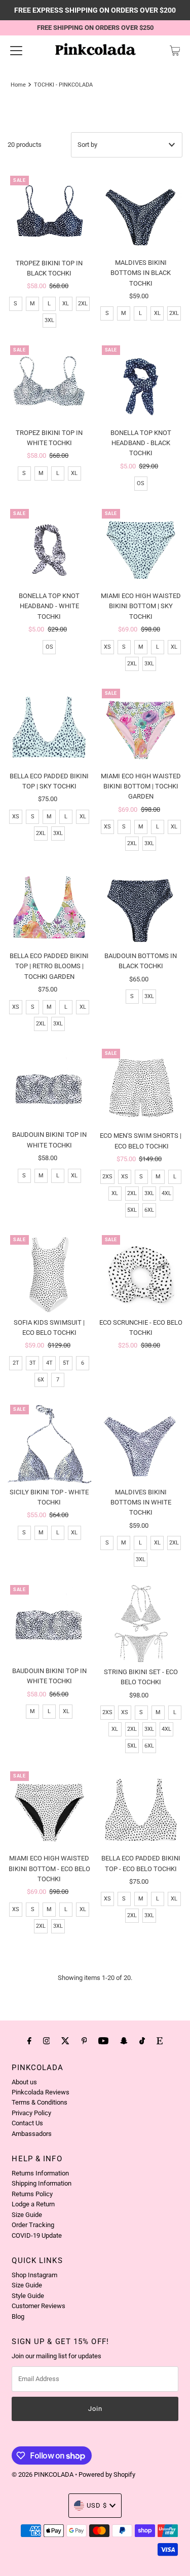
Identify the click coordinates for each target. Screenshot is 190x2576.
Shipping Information (42, 2183)
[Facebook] (29, 2041)
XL (66, 304)
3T (33, 1363)
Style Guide (28, 2296)
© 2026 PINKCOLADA (43, 2474)
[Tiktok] (142, 2041)
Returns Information (40, 2173)
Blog (18, 2316)
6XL (149, 1210)
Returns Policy (32, 2194)
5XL (132, 1210)
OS (141, 483)
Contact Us (27, 2123)
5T (66, 1363)
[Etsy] (160, 2041)
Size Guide (27, 2215)
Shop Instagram (34, 2275)
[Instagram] (47, 2041)
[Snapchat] (124, 2041)
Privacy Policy (31, 2113)
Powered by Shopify (107, 2474)
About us (24, 2082)
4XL (166, 1193)
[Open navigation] (16, 51)
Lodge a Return (33, 2204)
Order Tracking (33, 2225)
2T (16, 1363)
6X (41, 1380)
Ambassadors (32, 2134)
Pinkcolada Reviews (41, 2092)
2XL (83, 304)
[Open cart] (175, 51)
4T (49, 1363)
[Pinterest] (84, 2041)
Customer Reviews (39, 2306)
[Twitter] (65, 2041)
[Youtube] (103, 2041)
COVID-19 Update (37, 2235)
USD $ (97, 2505)
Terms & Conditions (40, 2102)
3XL (49, 320)
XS (107, 647)
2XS (107, 1177)
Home (18, 85)
